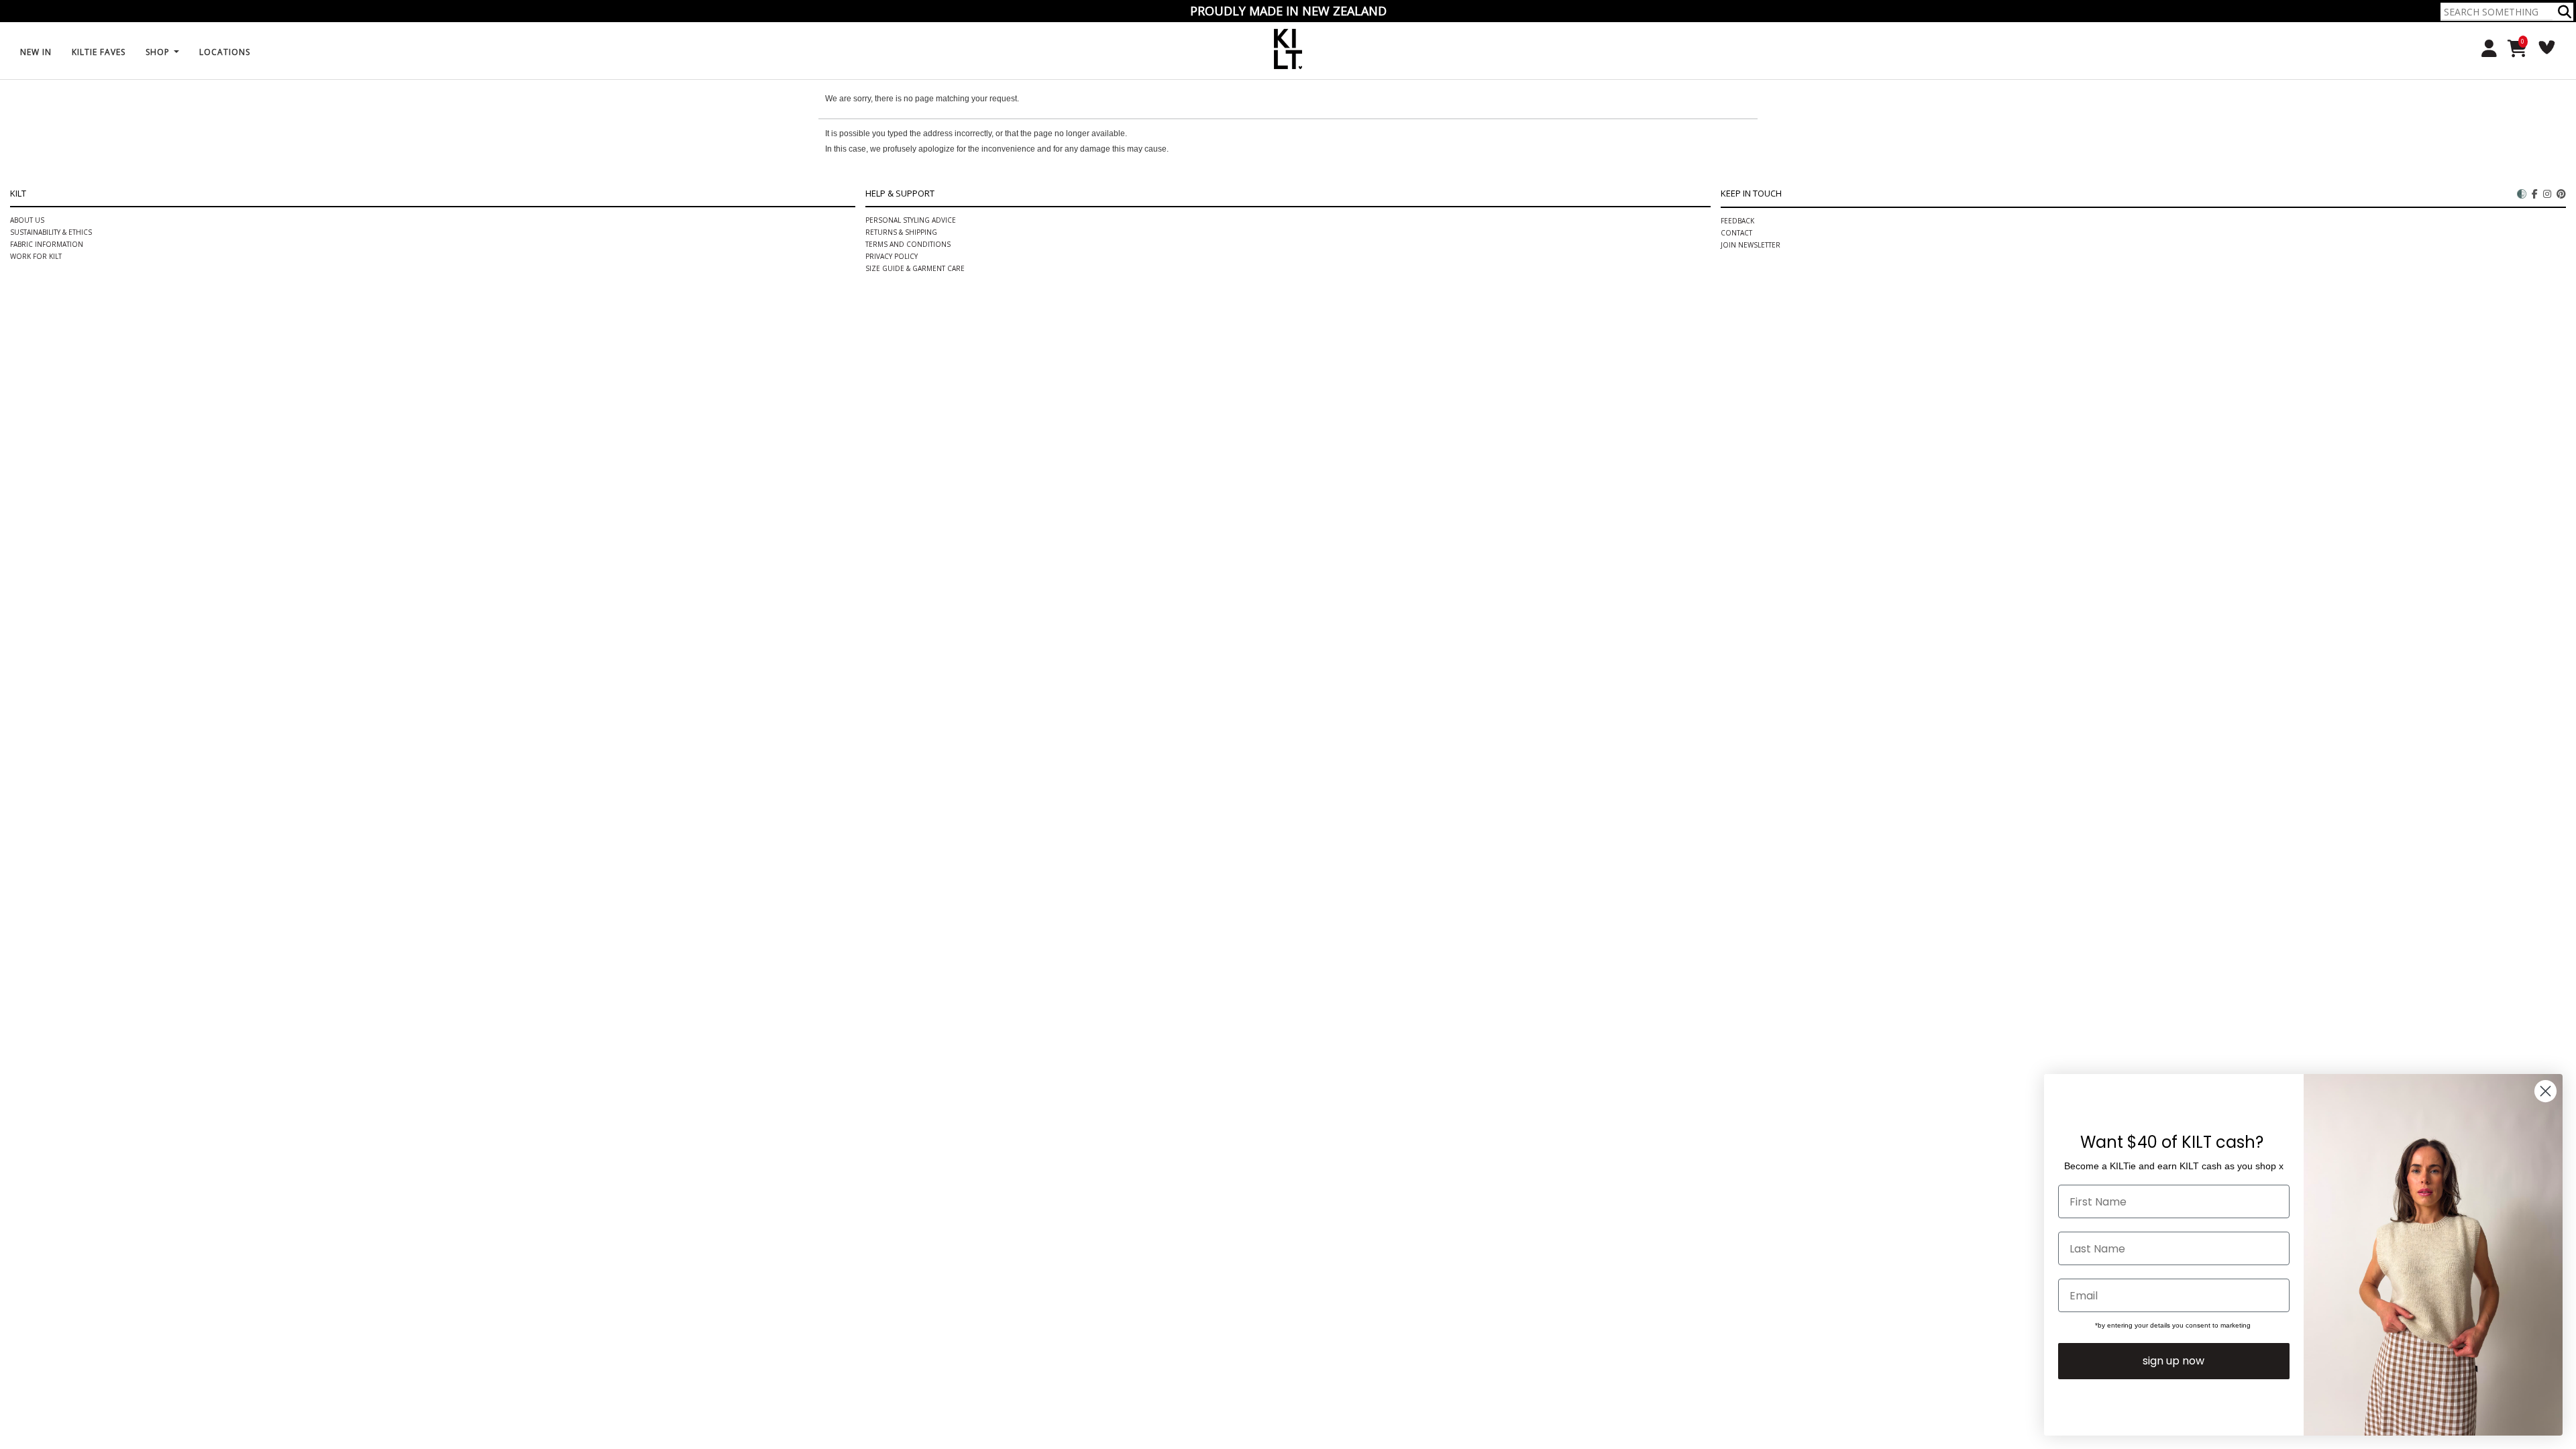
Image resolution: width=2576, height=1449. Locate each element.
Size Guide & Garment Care (915, 268)
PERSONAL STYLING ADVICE (911, 220)
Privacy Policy (892, 256)
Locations (225, 52)
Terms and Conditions (908, 244)
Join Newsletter (1751, 245)
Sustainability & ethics (51, 232)
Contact (1736, 233)
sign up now (2173, 1361)
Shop (159, 52)
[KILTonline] (1288, 47)
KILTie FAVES (99, 52)
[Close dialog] (2545, 1091)
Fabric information (47, 244)
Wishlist (2542, 47)
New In (36, 52)
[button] (2565, 12)
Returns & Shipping (901, 232)
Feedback (1737, 221)
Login (2484, 49)
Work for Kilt (36, 256)
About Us (27, 220)
